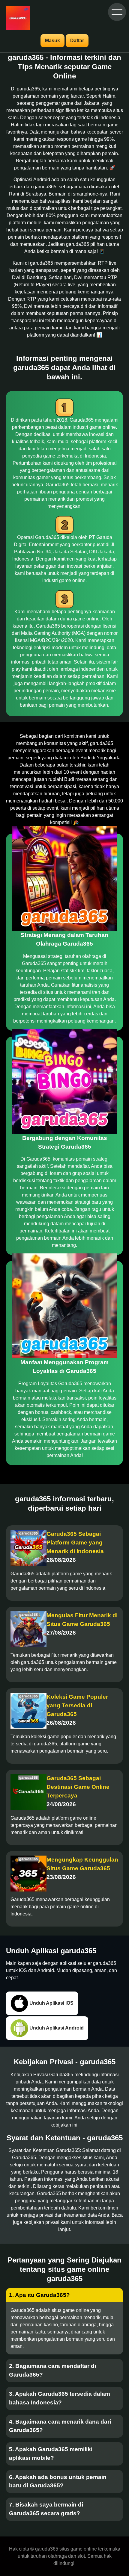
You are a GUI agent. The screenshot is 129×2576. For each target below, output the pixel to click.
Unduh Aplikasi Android (56, 2028)
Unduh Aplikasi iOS (51, 2003)
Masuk (52, 41)
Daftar (77, 41)
